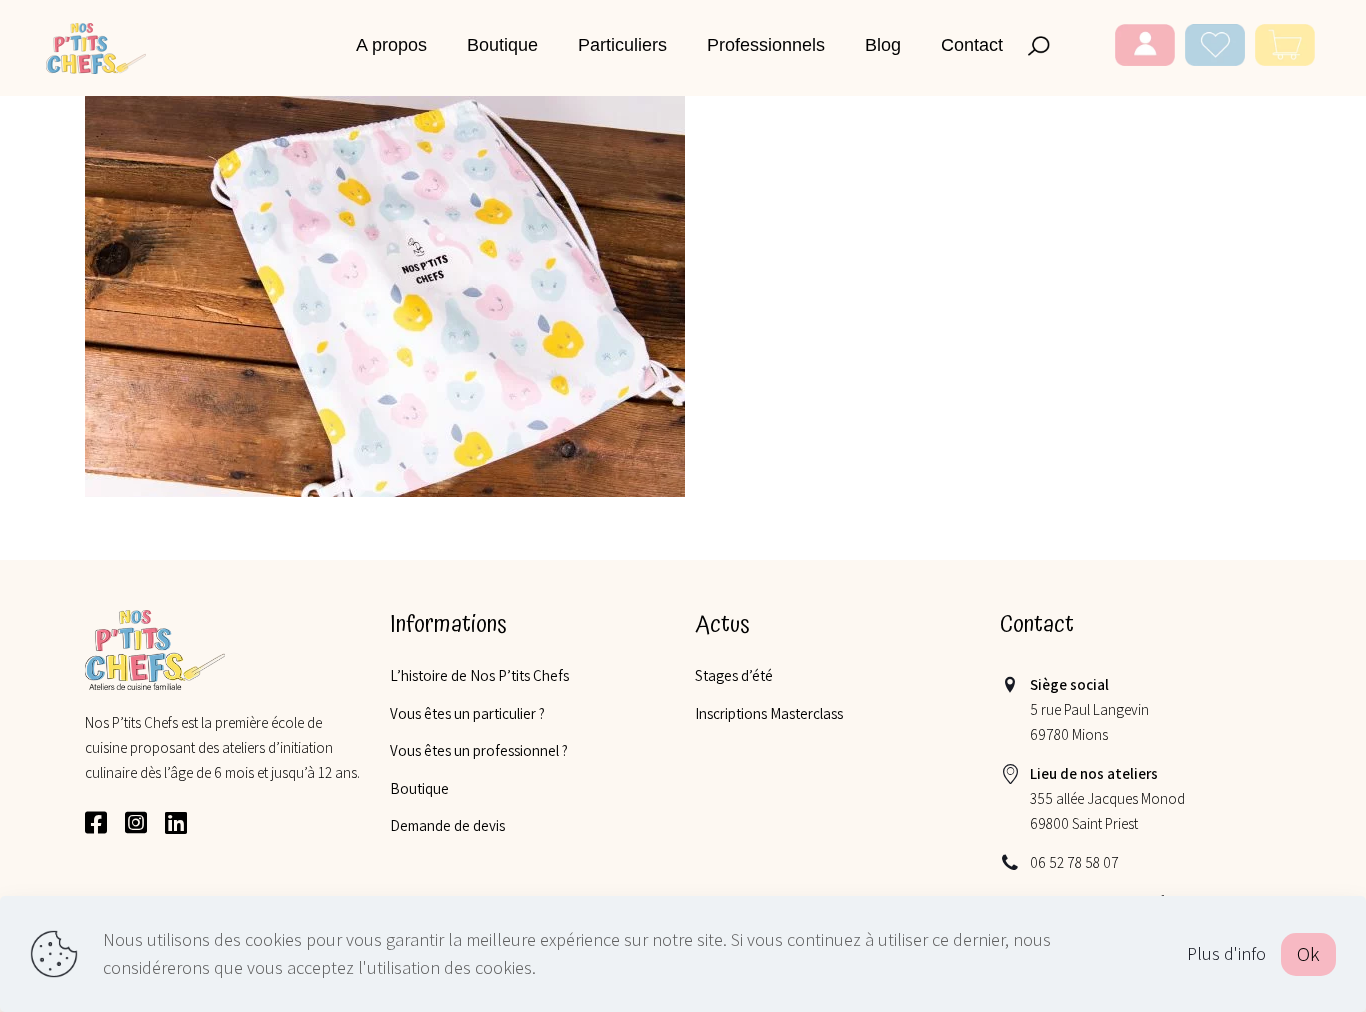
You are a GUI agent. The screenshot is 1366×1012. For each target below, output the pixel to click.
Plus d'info (1226, 953)
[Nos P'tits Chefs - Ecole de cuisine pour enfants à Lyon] (96, 47)
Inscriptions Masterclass (769, 713)
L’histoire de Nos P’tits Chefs (479, 675)
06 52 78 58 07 (1074, 862)
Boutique (419, 788)
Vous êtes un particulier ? (467, 713)
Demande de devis (447, 825)
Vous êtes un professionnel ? (479, 750)
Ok (1308, 954)
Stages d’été (734, 675)
